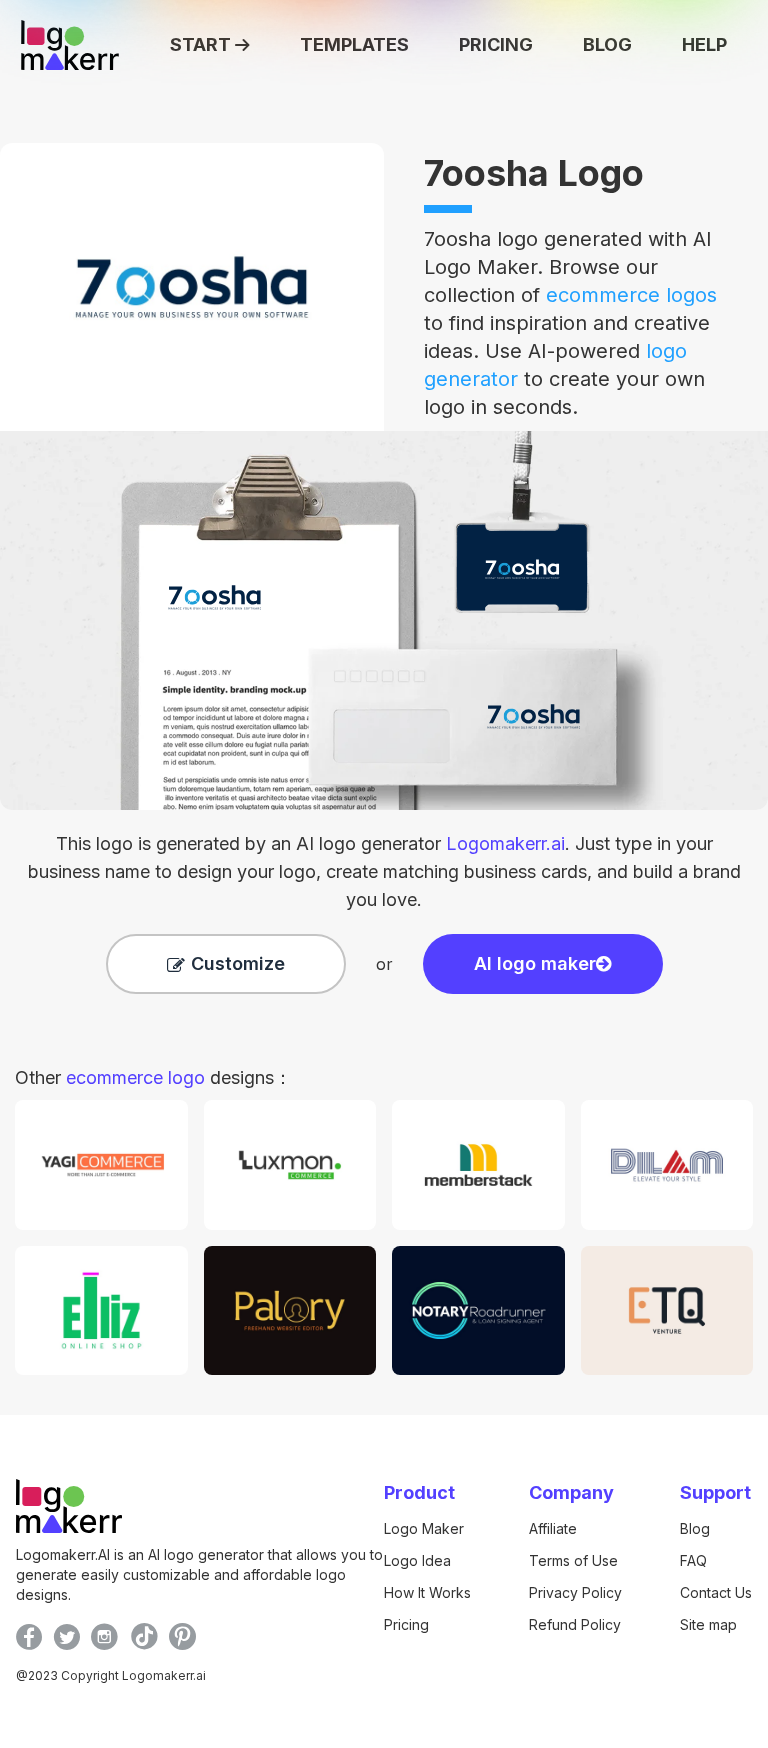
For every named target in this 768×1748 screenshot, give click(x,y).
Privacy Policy (575, 1592)
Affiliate (553, 1528)
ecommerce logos (631, 295)
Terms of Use (573, 1560)
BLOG (607, 44)
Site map (708, 1624)
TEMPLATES (354, 44)
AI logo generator (430, 843)
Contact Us (716, 1592)
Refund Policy (575, 1624)
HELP (704, 44)
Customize (238, 963)
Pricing (406, 1624)
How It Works (427, 1592)
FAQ (693, 1560)
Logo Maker (424, 1528)
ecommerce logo (135, 1077)
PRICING (496, 44)
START (200, 44)
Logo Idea (417, 1560)
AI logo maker (535, 963)
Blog (695, 1528)
